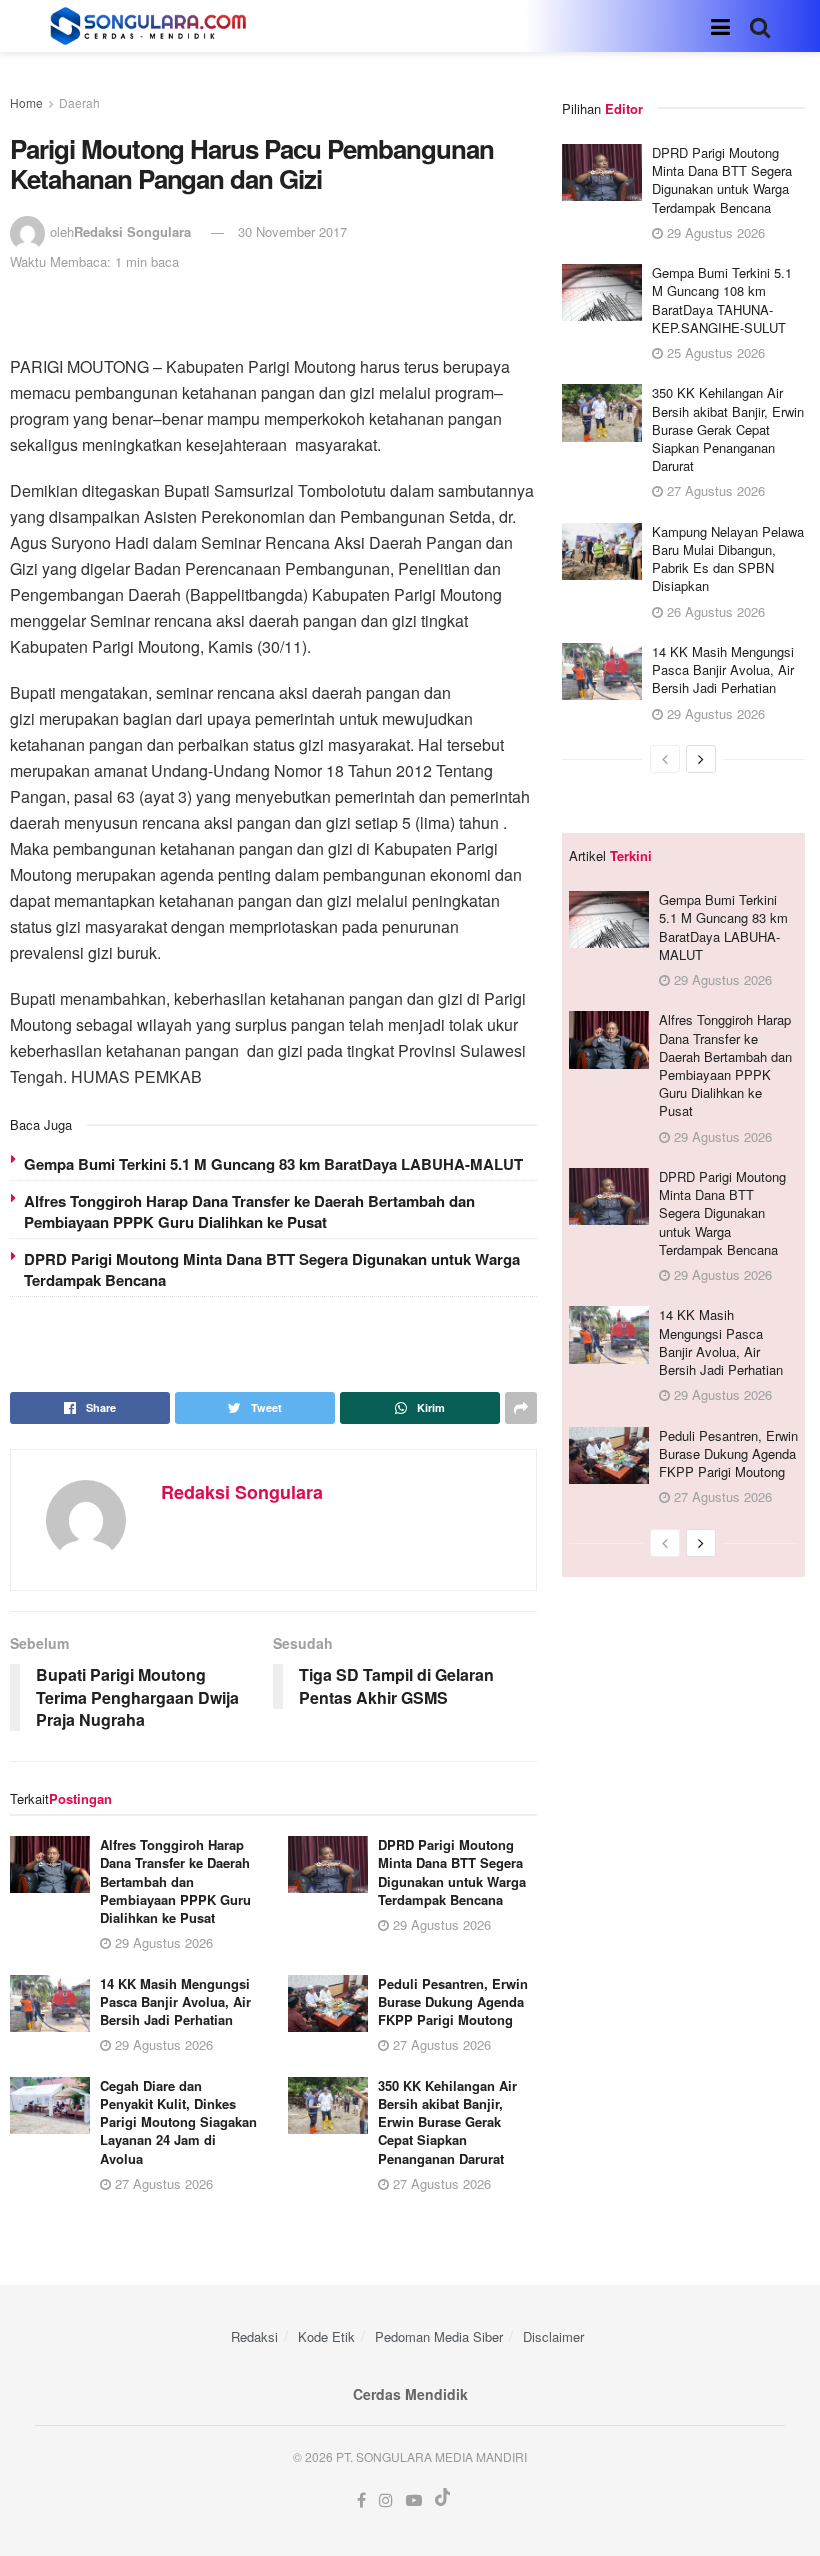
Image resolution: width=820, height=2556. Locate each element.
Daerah (79, 102)
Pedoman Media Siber (439, 2336)
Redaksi (254, 2336)
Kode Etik (326, 2336)
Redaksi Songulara (132, 231)
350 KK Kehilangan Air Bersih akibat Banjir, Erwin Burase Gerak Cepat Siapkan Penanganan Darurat (447, 2122)
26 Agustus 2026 (714, 611)
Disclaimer (553, 2336)
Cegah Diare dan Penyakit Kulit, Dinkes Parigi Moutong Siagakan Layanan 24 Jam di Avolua (178, 2122)
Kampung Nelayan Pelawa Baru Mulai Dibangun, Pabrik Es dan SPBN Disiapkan (728, 559)
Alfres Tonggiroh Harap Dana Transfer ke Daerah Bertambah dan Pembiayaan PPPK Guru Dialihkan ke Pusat (249, 1211)
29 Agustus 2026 (162, 1942)
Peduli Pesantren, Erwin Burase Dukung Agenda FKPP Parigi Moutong (453, 2001)
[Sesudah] (701, 759)
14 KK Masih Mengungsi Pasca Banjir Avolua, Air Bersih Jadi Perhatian (175, 2001)
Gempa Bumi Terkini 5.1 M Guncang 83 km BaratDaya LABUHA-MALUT (273, 1164)
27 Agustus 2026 (440, 2044)
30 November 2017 (292, 231)
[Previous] (665, 759)
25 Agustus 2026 (714, 352)
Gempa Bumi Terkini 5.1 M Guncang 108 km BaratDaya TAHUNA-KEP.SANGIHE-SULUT (722, 300)
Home (26, 102)
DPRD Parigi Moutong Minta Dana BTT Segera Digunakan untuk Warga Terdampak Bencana (272, 1269)
